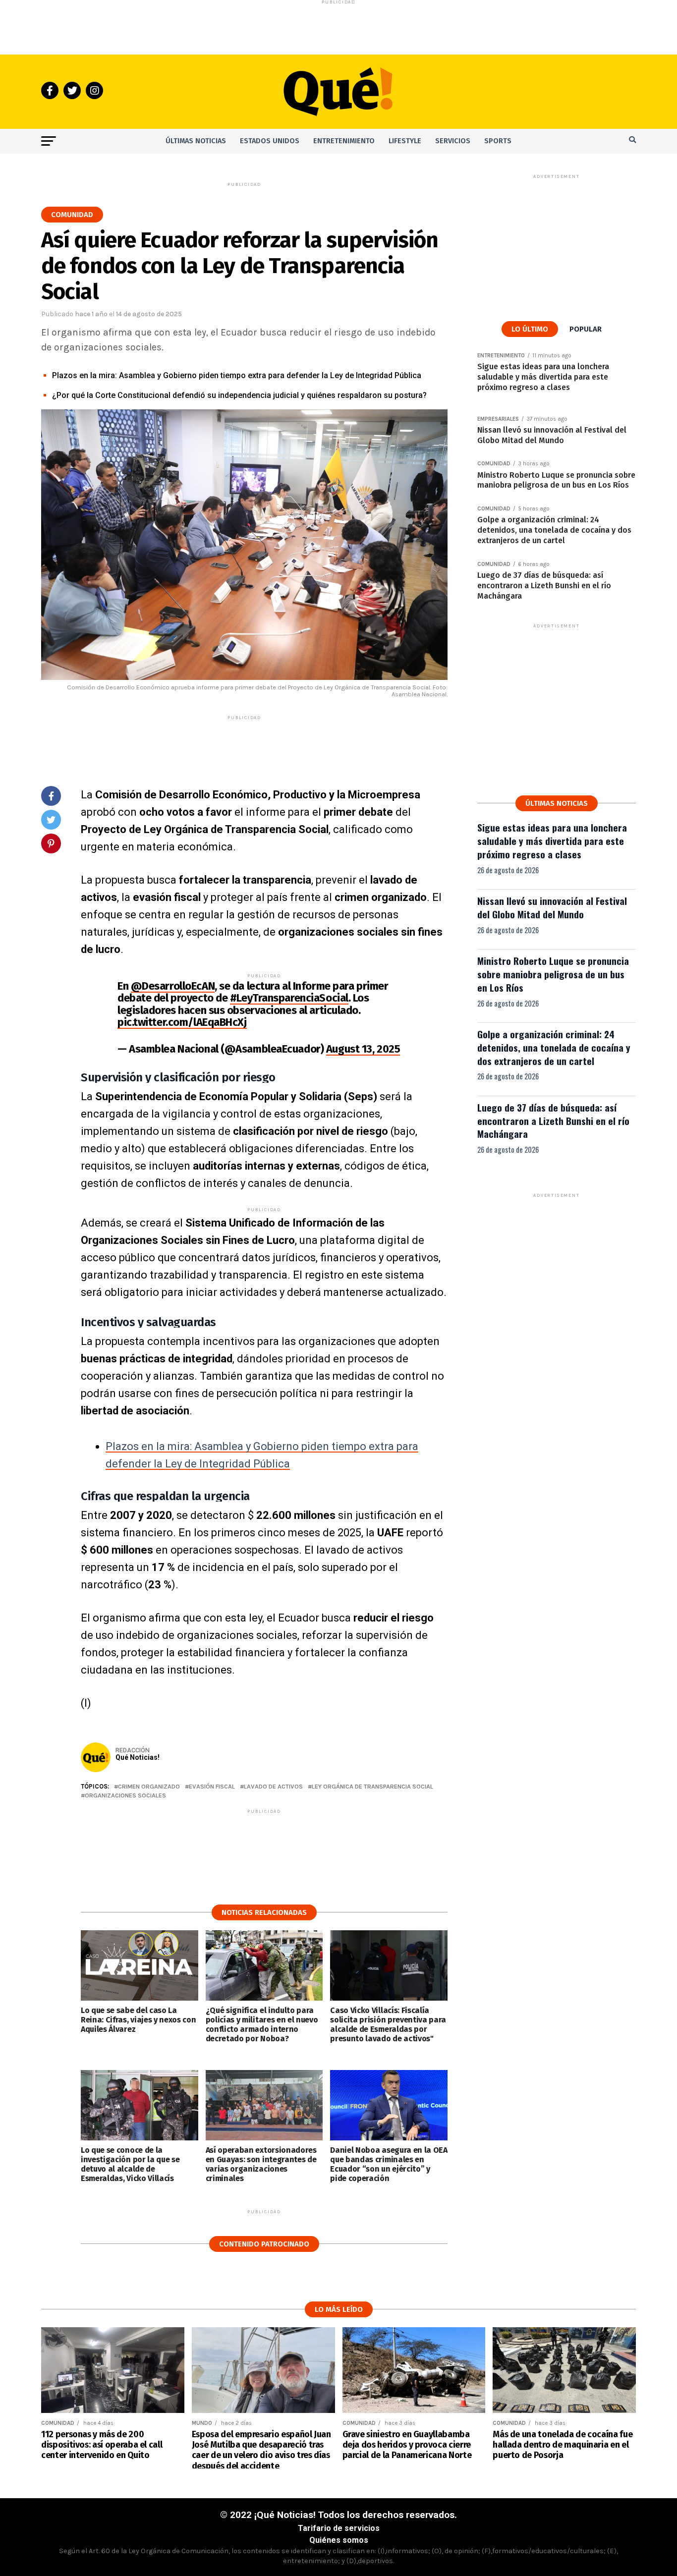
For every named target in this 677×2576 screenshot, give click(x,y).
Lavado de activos (273, 1787)
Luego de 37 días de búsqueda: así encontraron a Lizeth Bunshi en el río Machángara (553, 1121)
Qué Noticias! (138, 1757)
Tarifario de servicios (339, 2528)
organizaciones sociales (125, 1796)
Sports (498, 141)
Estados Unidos (270, 141)
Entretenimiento (344, 141)
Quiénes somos (339, 2540)
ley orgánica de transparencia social (372, 1787)
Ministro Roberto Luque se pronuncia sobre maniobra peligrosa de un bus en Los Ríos (553, 974)
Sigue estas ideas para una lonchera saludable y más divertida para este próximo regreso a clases (552, 841)
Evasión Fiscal (212, 1787)
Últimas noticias (196, 141)
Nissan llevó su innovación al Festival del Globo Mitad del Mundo (552, 907)
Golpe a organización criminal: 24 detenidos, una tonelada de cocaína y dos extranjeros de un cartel (554, 1047)
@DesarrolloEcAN (173, 986)
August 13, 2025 (363, 1049)
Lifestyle (405, 141)
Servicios (453, 141)
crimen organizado (149, 1787)
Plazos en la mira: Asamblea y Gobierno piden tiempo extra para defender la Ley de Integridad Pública (237, 375)
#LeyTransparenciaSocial (289, 998)
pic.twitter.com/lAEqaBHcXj (182, 1022)
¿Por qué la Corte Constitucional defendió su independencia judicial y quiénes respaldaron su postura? (239, 395)
